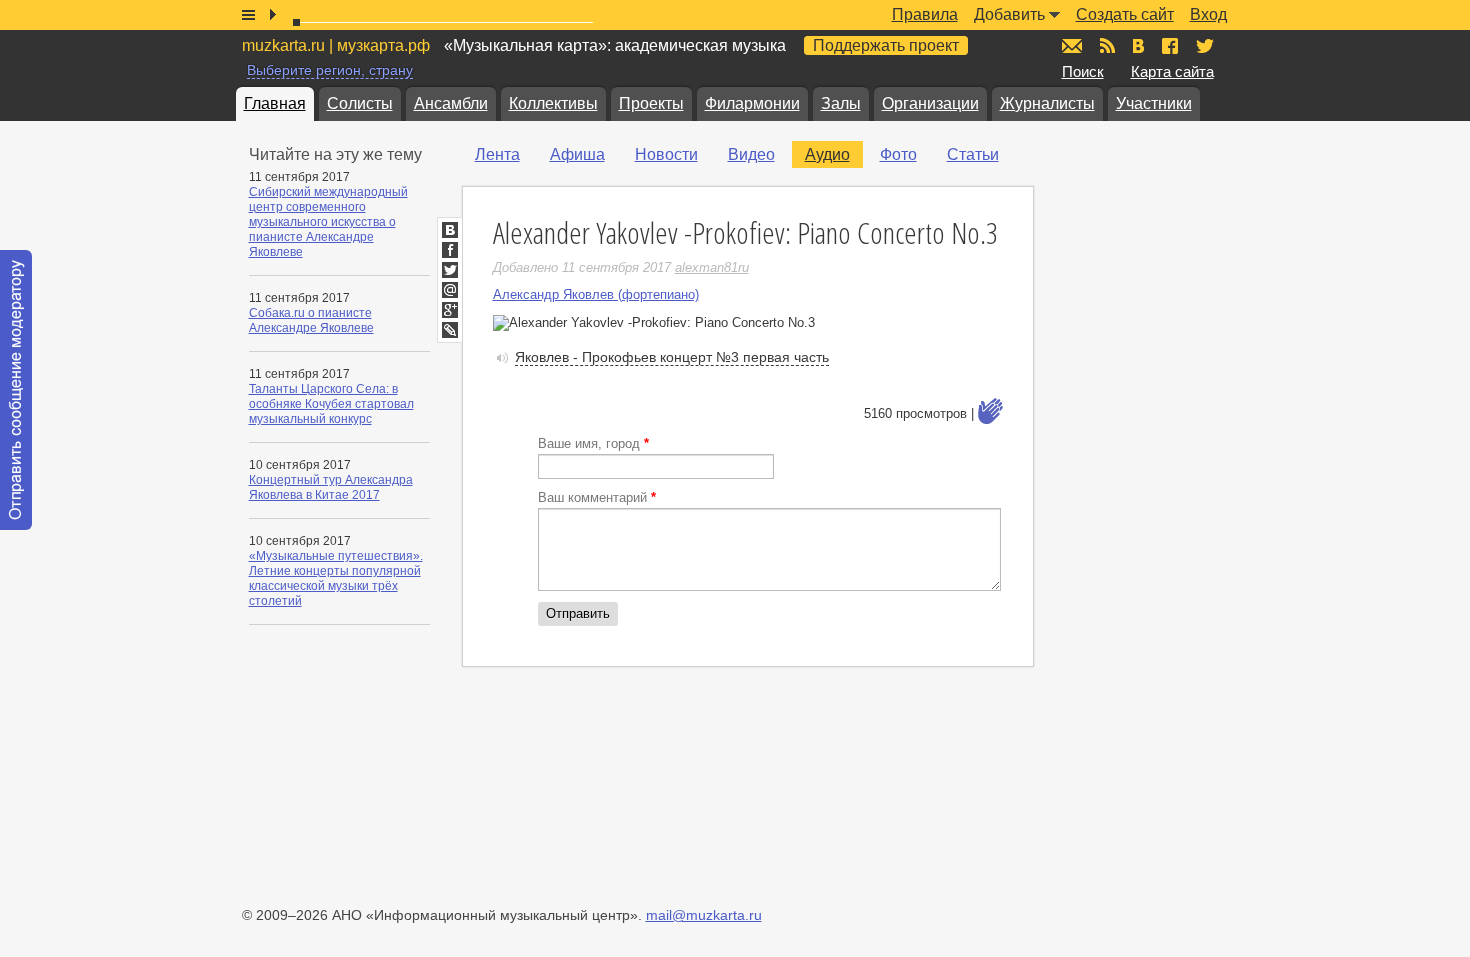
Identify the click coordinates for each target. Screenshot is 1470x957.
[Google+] (450, 310)
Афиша (577, 154)
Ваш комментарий (597, 497)
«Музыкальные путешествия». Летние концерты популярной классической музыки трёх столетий (336, 578)
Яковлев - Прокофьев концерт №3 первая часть (672, 357)
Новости (666, 154)
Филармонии (752, 103)
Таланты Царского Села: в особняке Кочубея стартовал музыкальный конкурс (331, 404)
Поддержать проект (886, 45)
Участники (1154, 103)
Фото (898, 154)
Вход (1208, 14)
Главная (275, 103)
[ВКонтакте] (450, 230)
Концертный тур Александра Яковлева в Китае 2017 (331, 487)
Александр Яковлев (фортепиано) (596, 294)
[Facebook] (450, 250)
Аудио (827, 154)
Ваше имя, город (593, 443)
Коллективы (553, 103)
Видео (751, 154)
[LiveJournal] (450, 330)
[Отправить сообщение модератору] (16, 390)
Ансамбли (451, 103)
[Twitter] (450, 270)
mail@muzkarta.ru (704, 915)
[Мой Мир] (450, 290)
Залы (841, 103)
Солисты (360, 103)
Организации (930, 103)
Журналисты (1047, 103)
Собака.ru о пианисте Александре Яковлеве (311, 320)
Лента (497, 154)
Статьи (973, 154)
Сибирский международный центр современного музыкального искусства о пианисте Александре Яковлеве (328, 222)
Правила (925, 14)
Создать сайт (1125, 14)
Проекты (651, 103)
